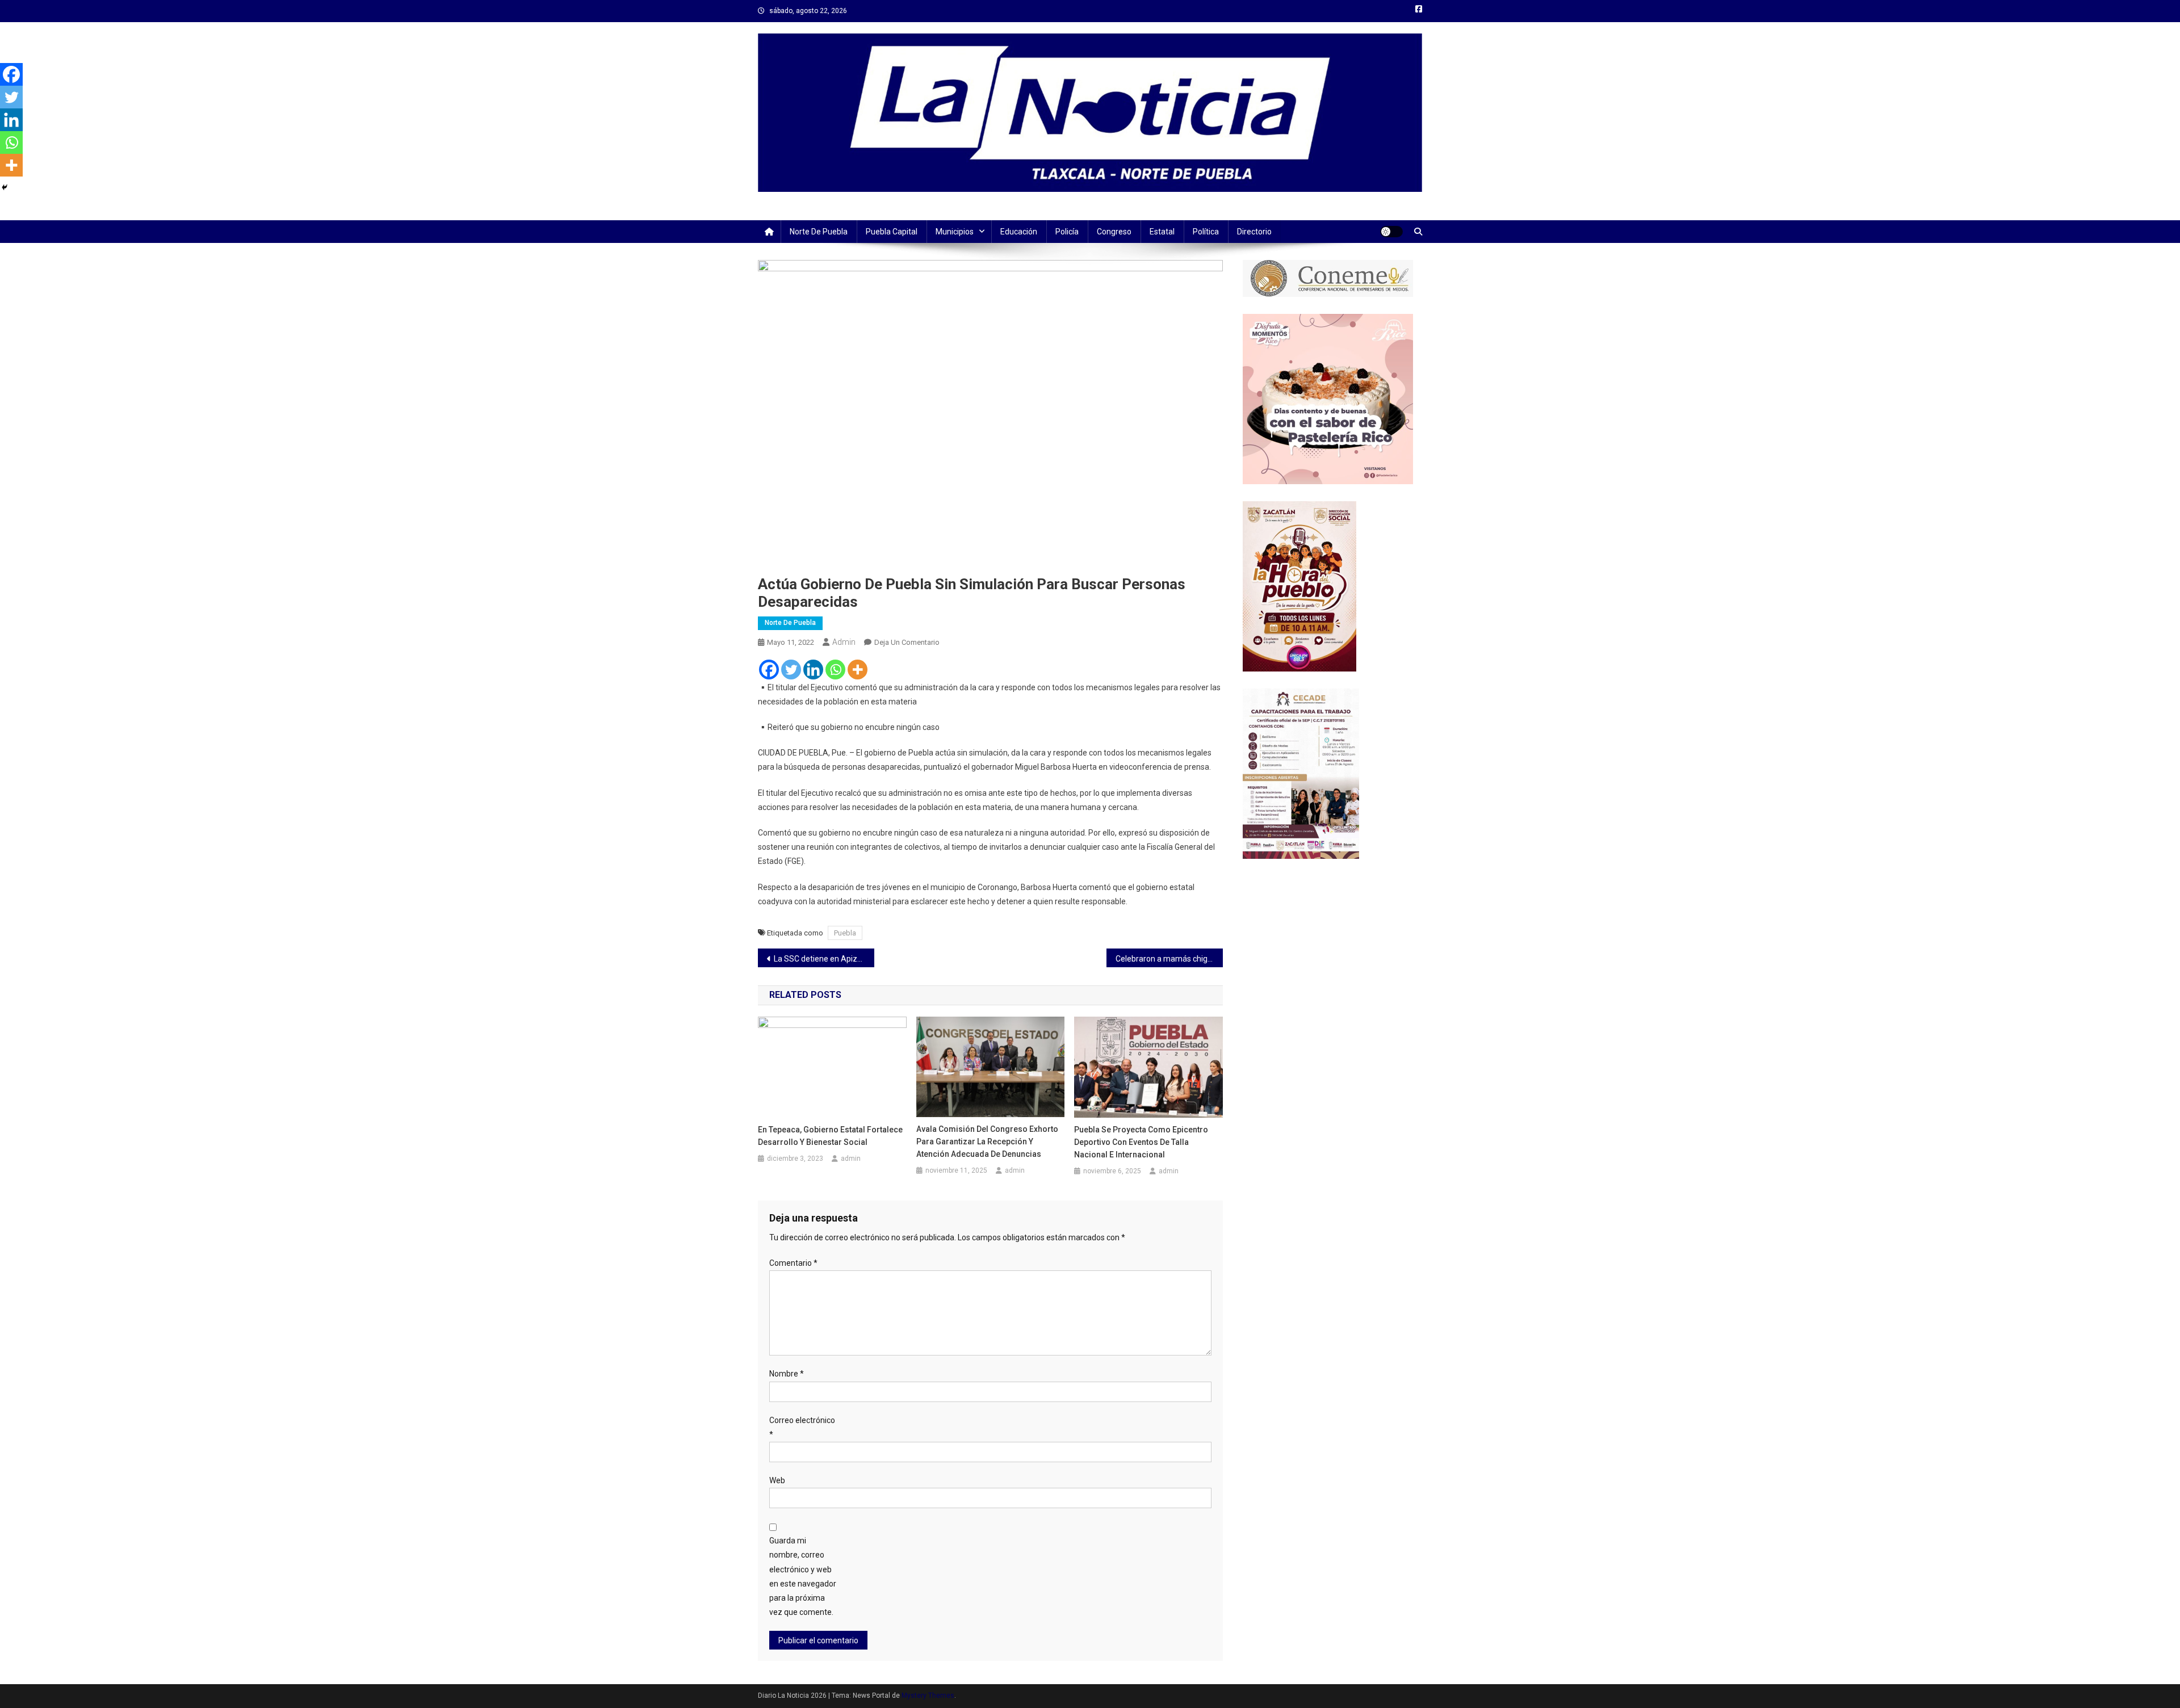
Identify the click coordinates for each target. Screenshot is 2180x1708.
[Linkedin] (813, 670)
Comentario (793, 1263)
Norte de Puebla (819, 232)
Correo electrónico (802, 1427)
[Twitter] (791, 670)
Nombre (787, 1374)
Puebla (845, 933)
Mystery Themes (928, 1696)
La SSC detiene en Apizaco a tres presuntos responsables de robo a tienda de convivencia (824, 959)
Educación (1019, 232)
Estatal (1162, 232)
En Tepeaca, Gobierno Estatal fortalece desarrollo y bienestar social (830, 1136)
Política (1206, 232)
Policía (1067, 232)
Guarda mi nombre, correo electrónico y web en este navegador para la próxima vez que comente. (803, 1576)
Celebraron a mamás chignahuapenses (1169, 959)
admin (844, 642)
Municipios (955, 232)
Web (777, 1480)
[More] (858, 670)
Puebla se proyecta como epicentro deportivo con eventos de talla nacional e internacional (1141, 1142)
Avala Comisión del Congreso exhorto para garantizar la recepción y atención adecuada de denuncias (987, 1142)
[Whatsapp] (835, 670)
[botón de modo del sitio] (1391, 232)
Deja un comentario (907, 642)
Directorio (1254, 232)
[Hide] (5, 187)
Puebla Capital (892, 232)
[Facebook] (769, 670)
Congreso (1114, 232)
